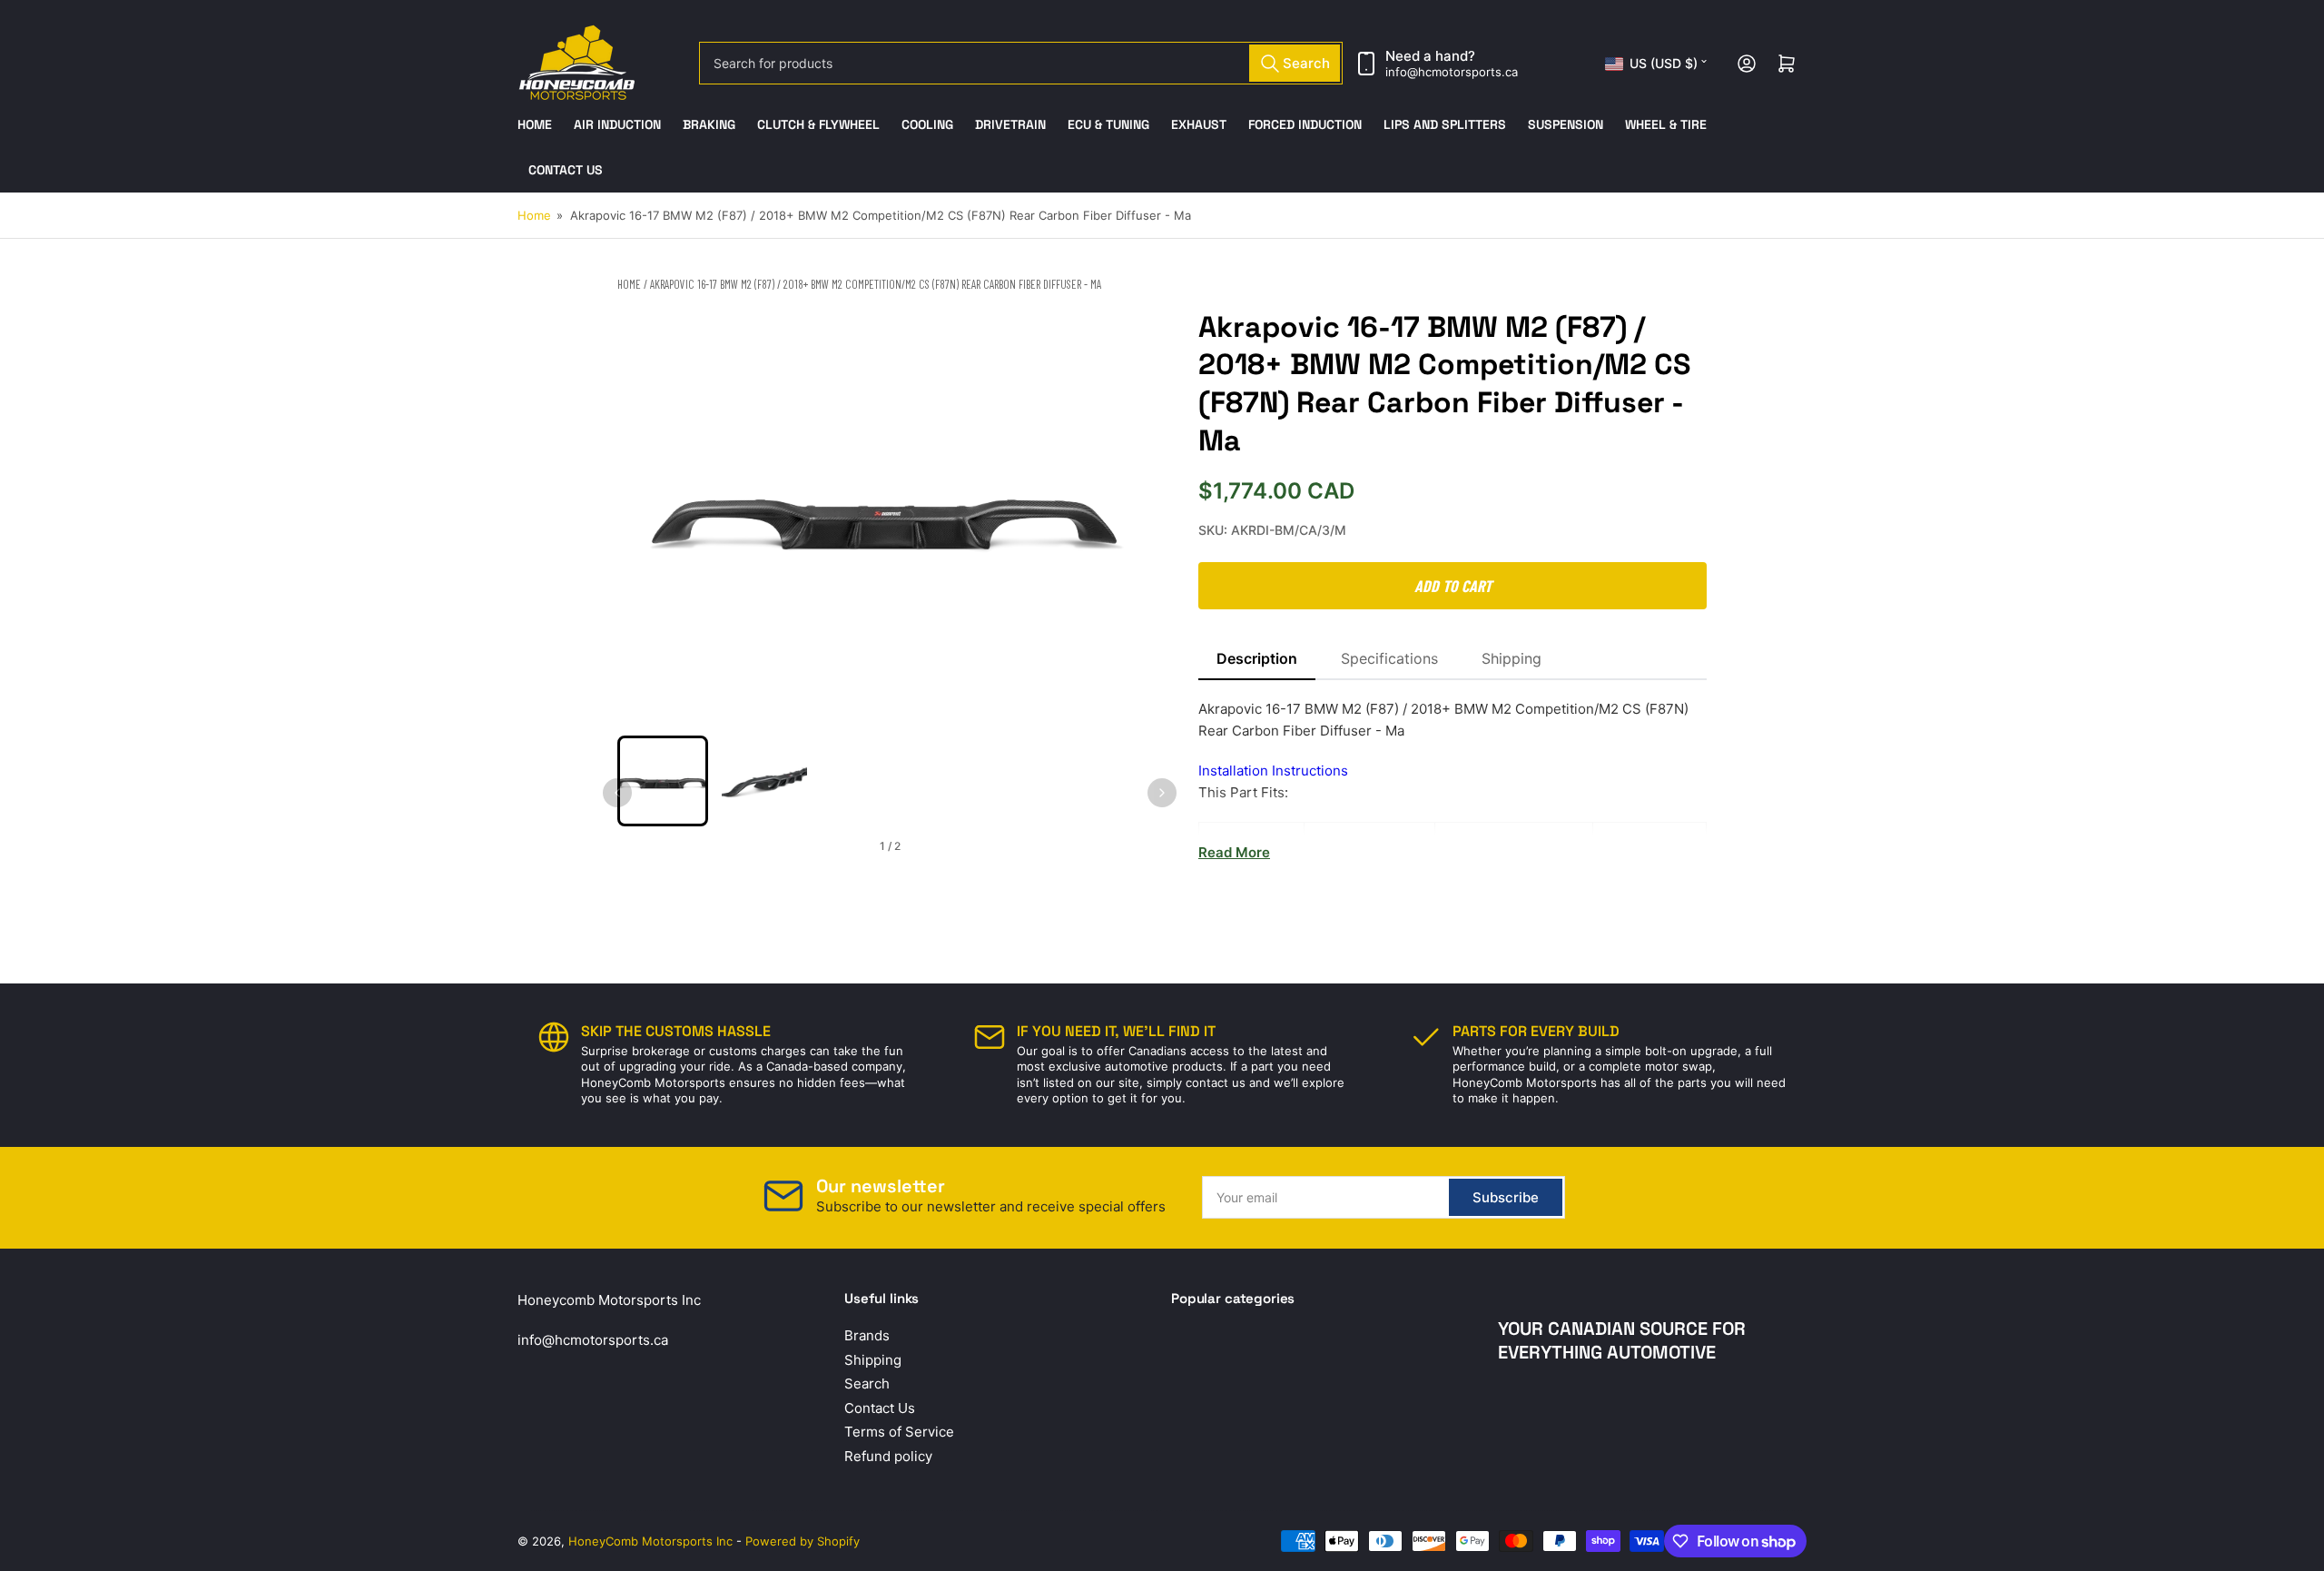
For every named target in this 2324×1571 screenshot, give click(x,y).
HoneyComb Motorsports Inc (650, 1541)
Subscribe (1506, 1197)
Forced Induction (1305, 124)
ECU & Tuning (1108, 124)
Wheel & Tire (1666, 124)
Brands (867, 1335)
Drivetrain (1010, 124)
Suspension (1566, 124)
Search (867, 1383)
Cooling (927, 124)
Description (1257, 658)
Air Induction (617, 124)
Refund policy (888, 1456)
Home (535, 124)
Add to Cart (1453, 586)
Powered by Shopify (803, 1541)
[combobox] (1021, 63)
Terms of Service (899, 1432)
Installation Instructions (1273, 771)
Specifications (1389, 658)
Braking (709, 124)
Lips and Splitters (1445, 124)
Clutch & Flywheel (818, 124)
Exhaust (1199, 124)
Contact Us (566, 170)
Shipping (1512, 658)
